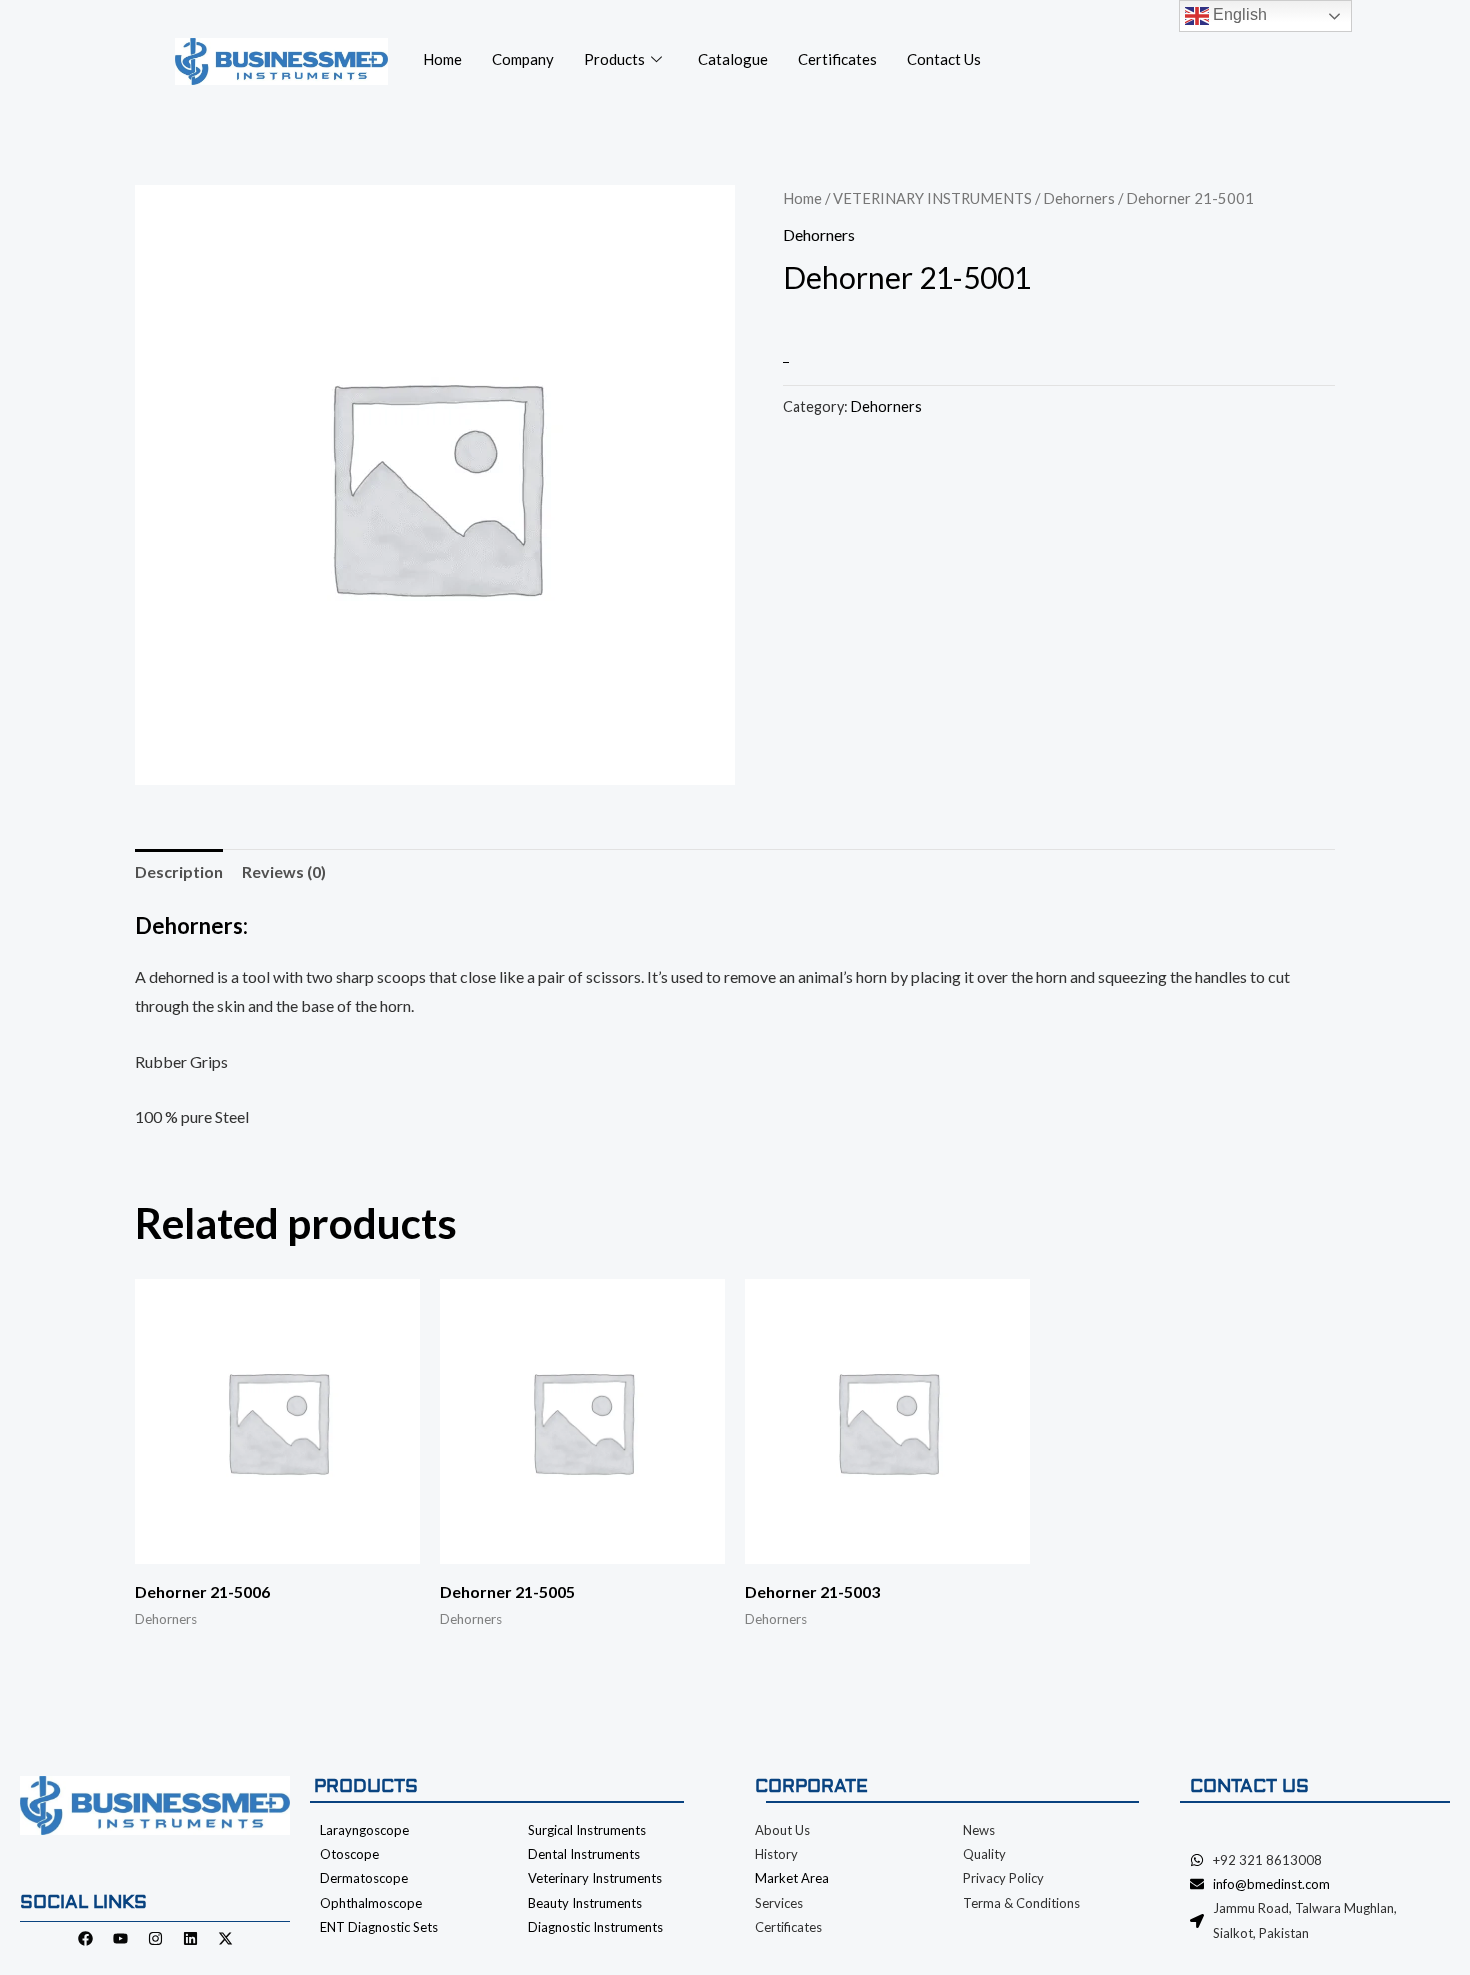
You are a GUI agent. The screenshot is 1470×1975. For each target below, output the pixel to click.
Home (442, 59)
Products (614, 59)
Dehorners (1079, 198)
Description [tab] (179, 871)
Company (523, 59)
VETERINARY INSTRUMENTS (932, 198)
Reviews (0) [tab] (284, 871)
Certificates (837, 59)
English (1238, 14)
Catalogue (733, 59)
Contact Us (944, 59)
